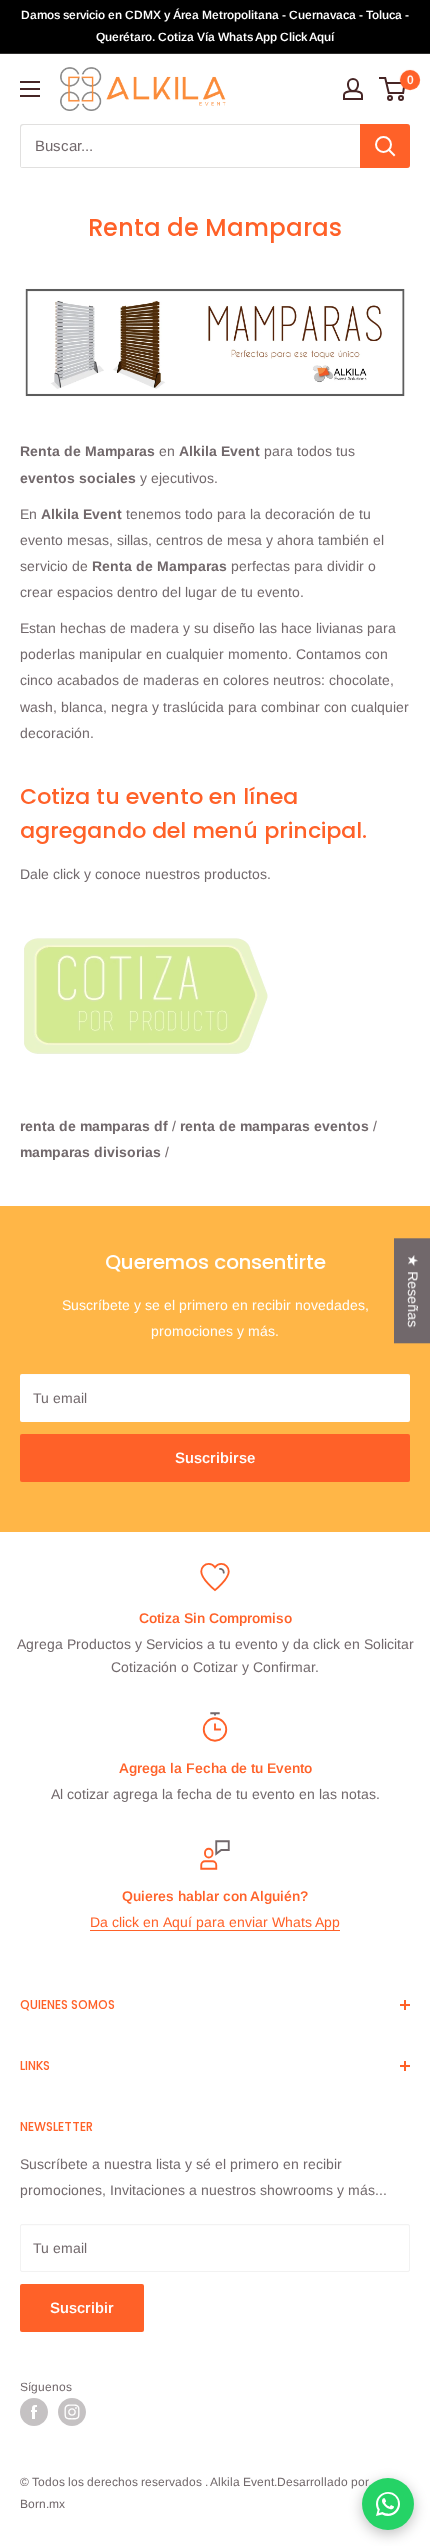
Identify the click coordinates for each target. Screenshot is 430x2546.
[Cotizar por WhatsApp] (388, 2504)
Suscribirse (215, 1457)
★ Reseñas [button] (413, 1290)
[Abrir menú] (30, 89)
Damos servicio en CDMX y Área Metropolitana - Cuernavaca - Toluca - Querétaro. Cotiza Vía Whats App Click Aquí (215, 26)
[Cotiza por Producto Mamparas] (215, 1000)
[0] (393, 89)
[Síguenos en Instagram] (72, 2412)
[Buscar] (385, 146)
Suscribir (82, 2307)
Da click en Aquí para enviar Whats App (215, 1922)
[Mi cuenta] (353, 89)
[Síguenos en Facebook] (34, 2412)
